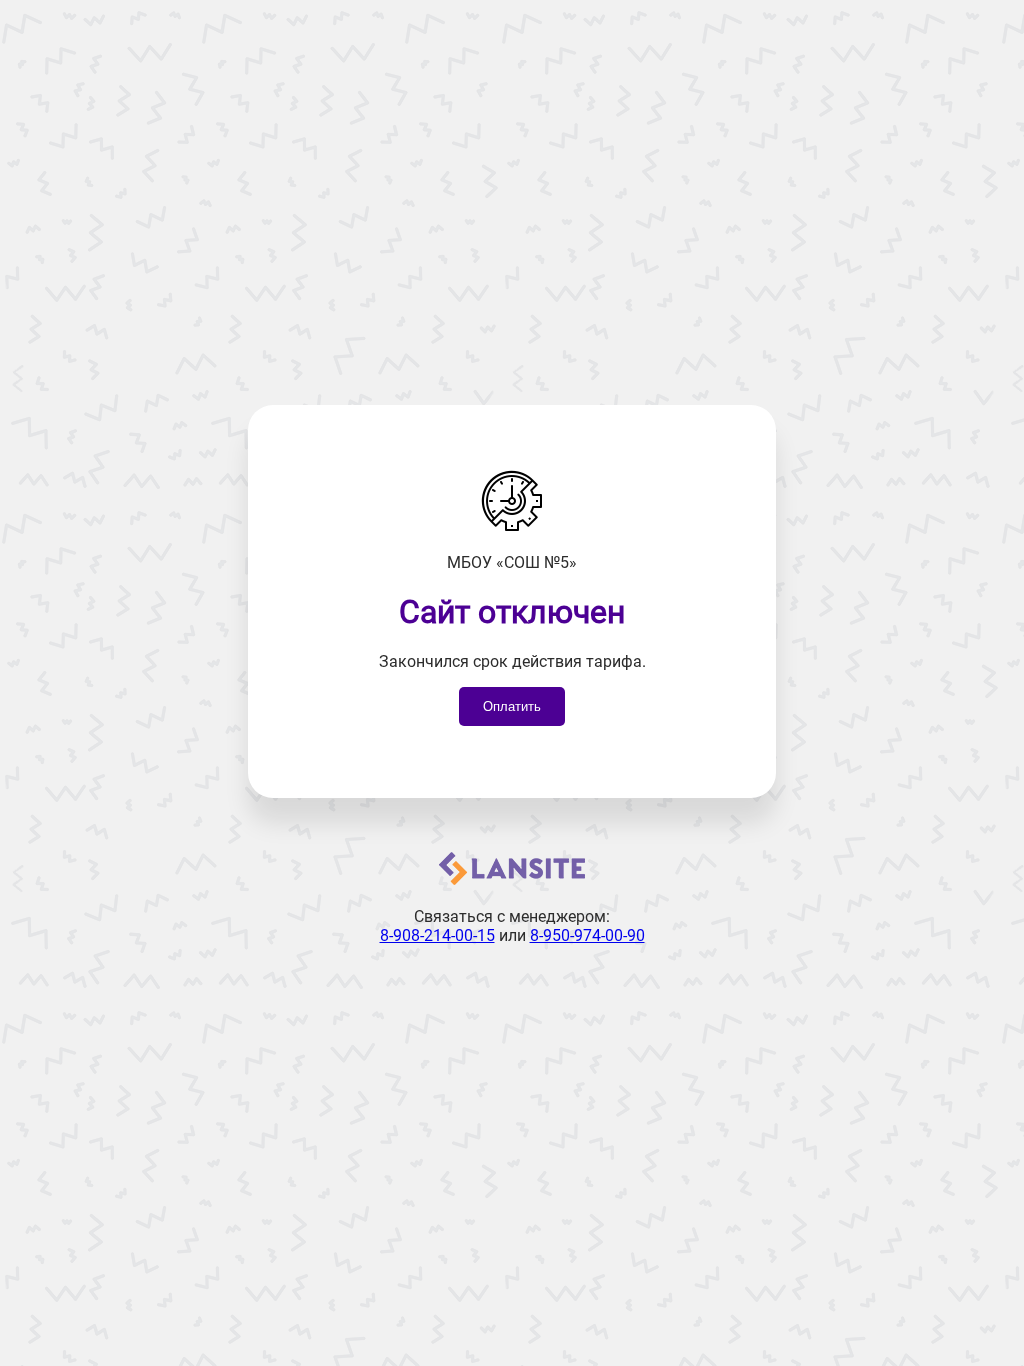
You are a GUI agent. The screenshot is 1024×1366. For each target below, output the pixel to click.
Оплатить (512, 706)
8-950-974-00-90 (587, 935)
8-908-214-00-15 (437, 935)
